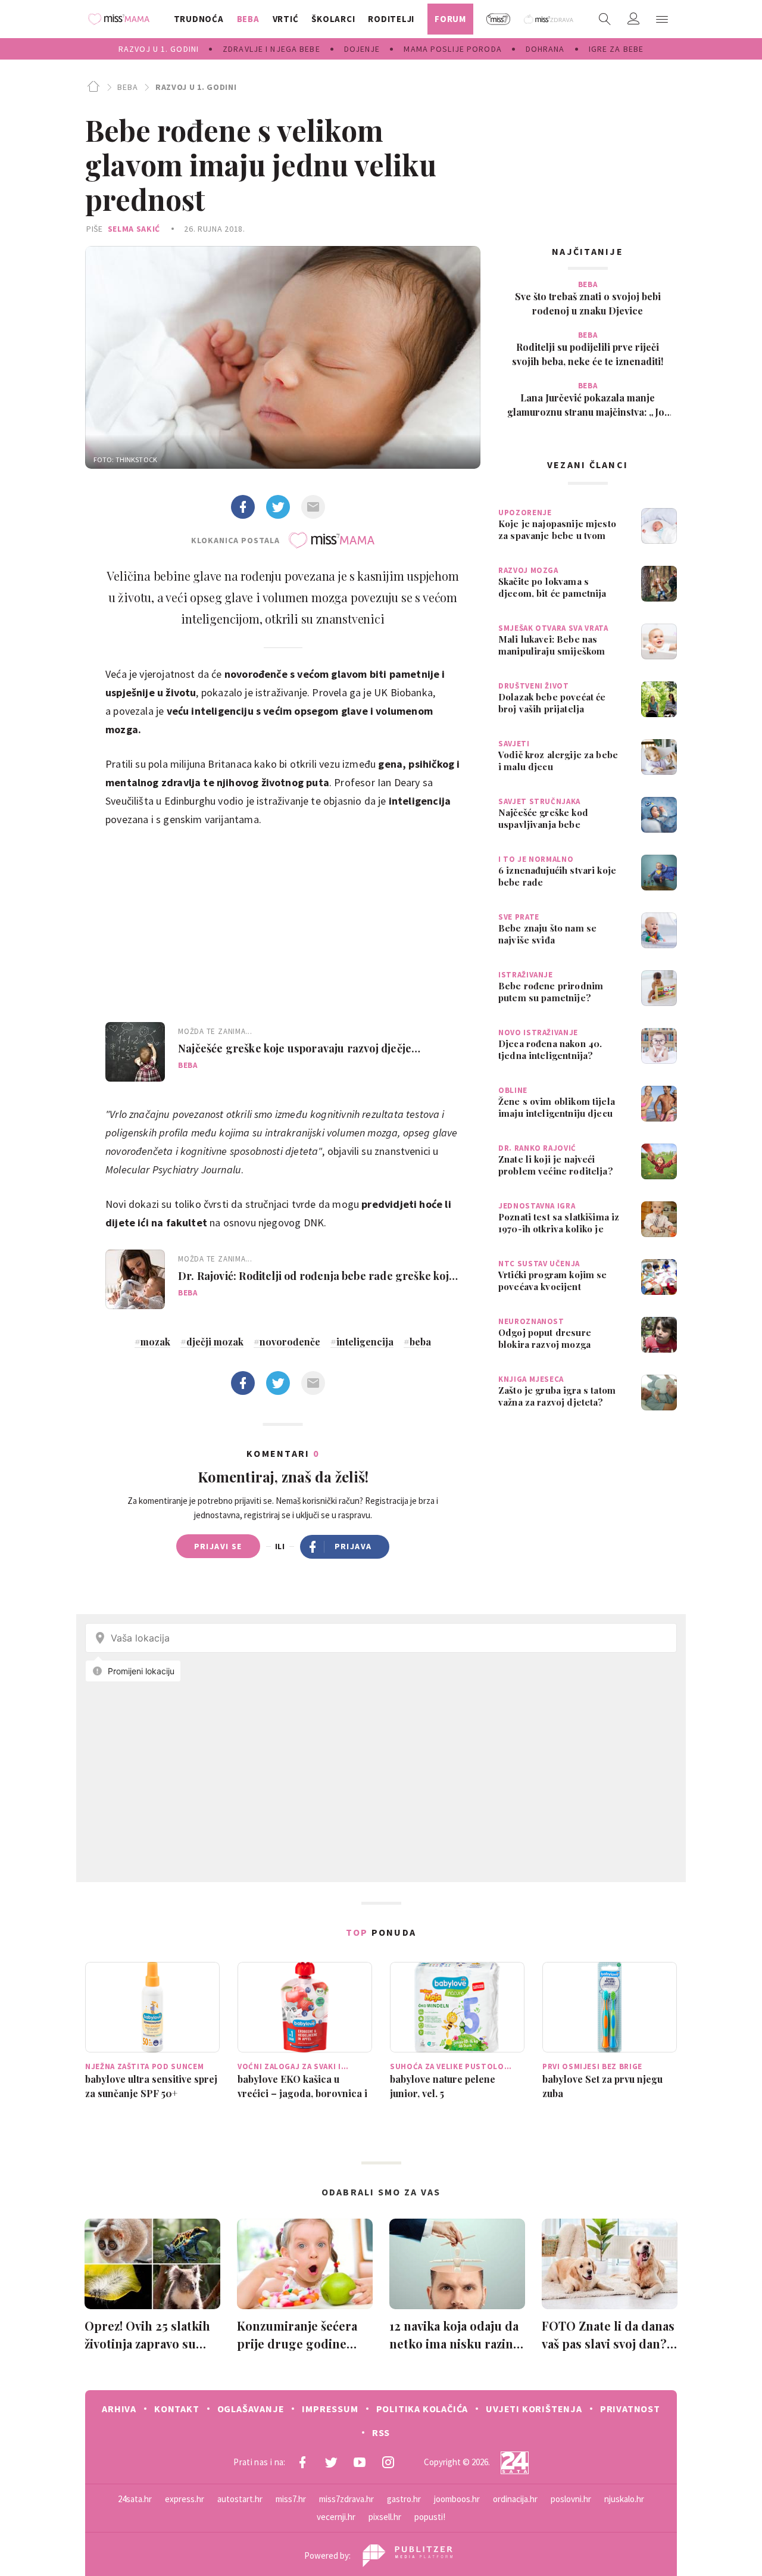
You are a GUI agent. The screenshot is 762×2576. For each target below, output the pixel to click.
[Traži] (605, 19)
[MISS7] (499, 19)
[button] (662, 19)
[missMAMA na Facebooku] (302, 2462)
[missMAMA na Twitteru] (331, 2462)
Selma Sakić (134, 229)
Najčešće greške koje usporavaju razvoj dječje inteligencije (295, 1048)
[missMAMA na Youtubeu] (360, 2462)
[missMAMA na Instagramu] (388, 2462)
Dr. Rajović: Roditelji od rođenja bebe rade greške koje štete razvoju (316, 1276)
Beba (127, 87)
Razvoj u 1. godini (196, 87)
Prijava (353, 1546)
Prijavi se (218, 1546)
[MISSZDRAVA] (549, 19)
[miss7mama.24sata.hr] (122, 19)
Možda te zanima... (215, 1031)
